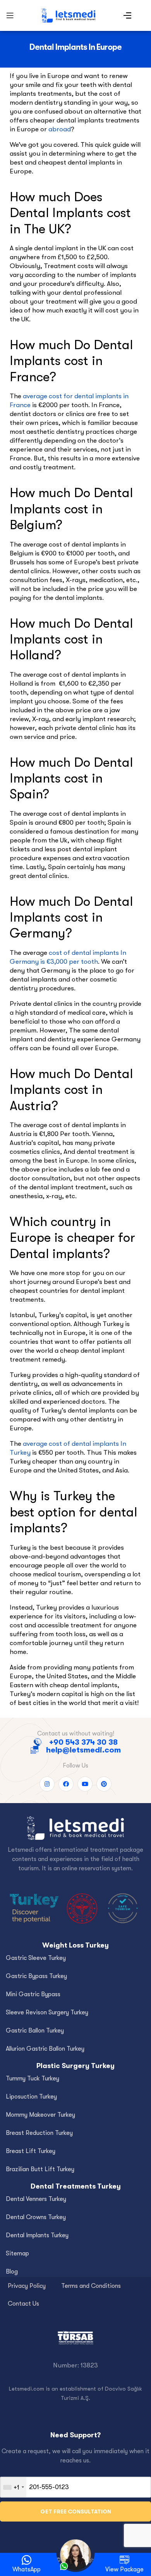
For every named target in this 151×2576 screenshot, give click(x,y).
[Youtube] (85, 1784)
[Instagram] (47, 1784)
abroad (60, 129)
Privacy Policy (27, 2286)
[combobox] (13, 2487)
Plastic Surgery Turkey (75, 2066)
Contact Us (23, 2304)
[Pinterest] (104, 1784)
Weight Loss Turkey (75, 1945)
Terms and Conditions (91, 2286)
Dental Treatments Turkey (76, 2186)
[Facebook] (66, 1784)
